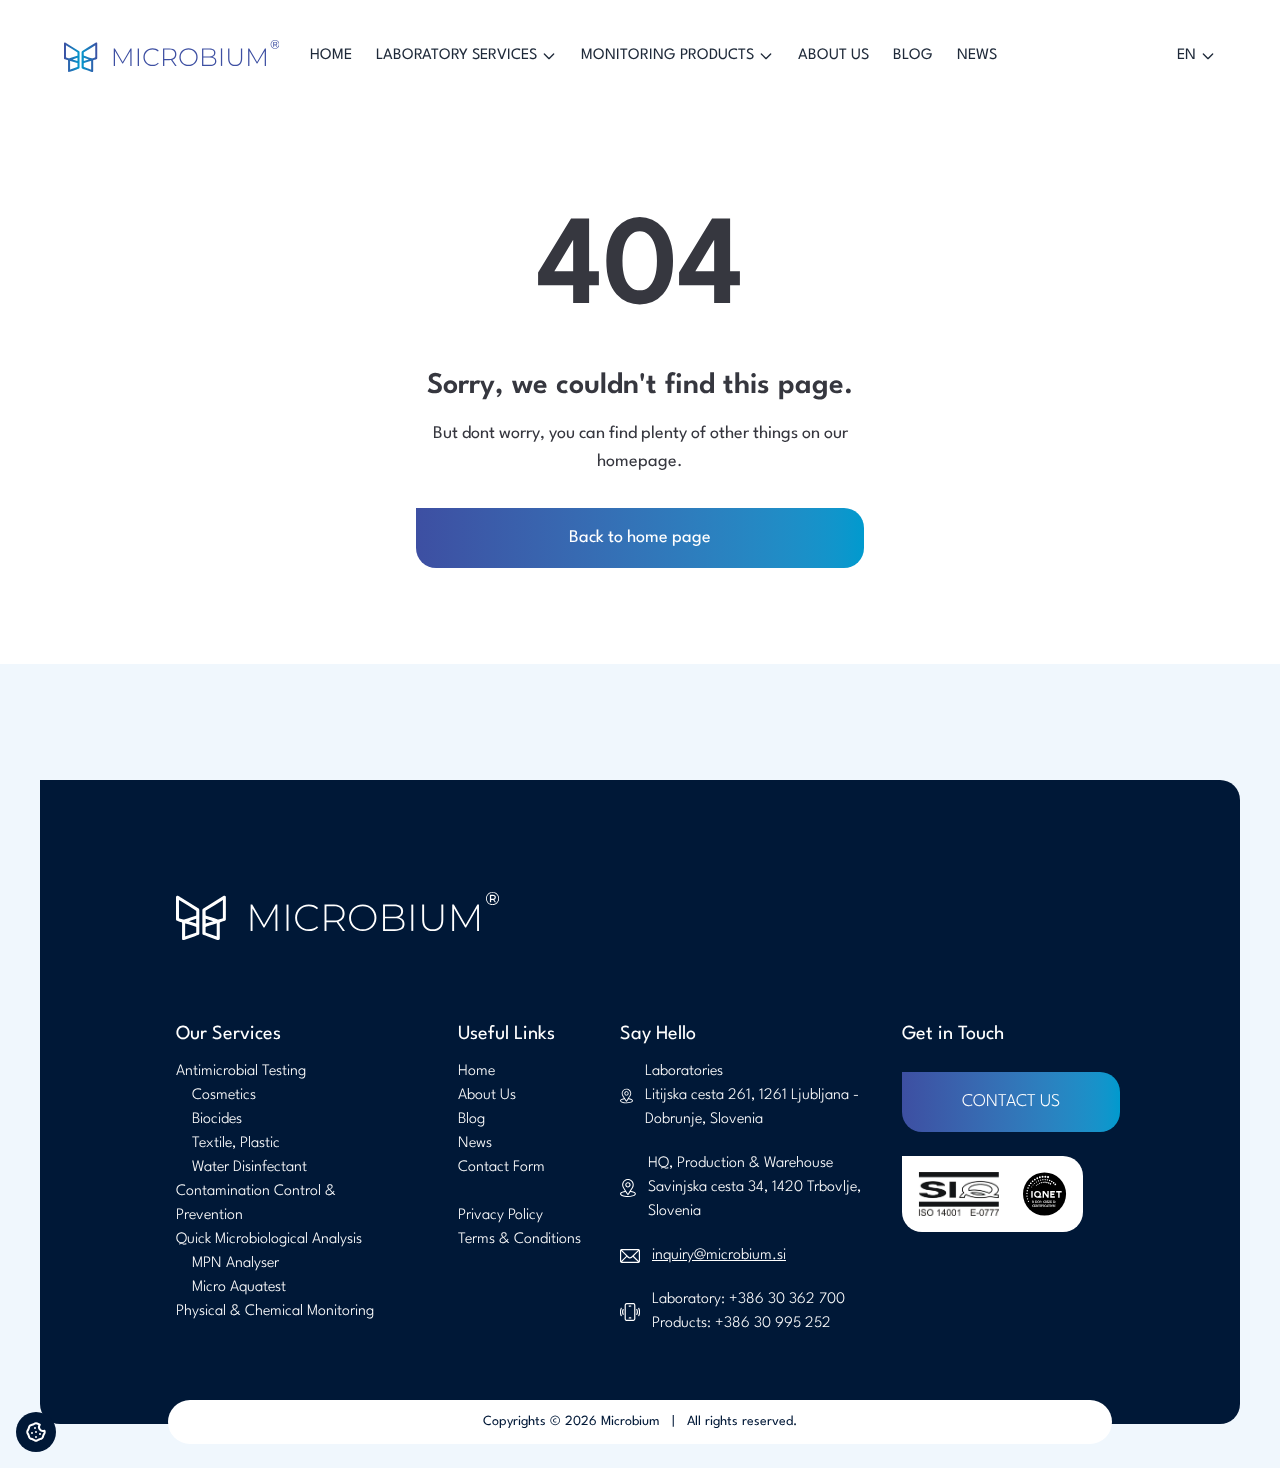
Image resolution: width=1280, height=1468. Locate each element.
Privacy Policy (500, 1215)
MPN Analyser (235, 1263)
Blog (913, 55)
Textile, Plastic (236, 1143)
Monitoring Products (667, 55)
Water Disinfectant (249, 1167)
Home (331, 55)
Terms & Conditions (519, 1239)
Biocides (217, 1119)
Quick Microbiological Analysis (269, 1239)
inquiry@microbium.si (719, 1255)
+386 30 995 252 (773, 1323)
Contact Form (501, 1167)
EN (1186, 55)
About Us (833, 55)
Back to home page (640, 537)
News (977, 55)
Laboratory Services (456, 55)
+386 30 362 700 (787, 1299)
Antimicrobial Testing (241, 1071)
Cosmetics (224, 1095)
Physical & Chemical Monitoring (275, 1311)
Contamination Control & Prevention (256, 1203)
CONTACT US (1011, 1101)
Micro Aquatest (239, 1287)
